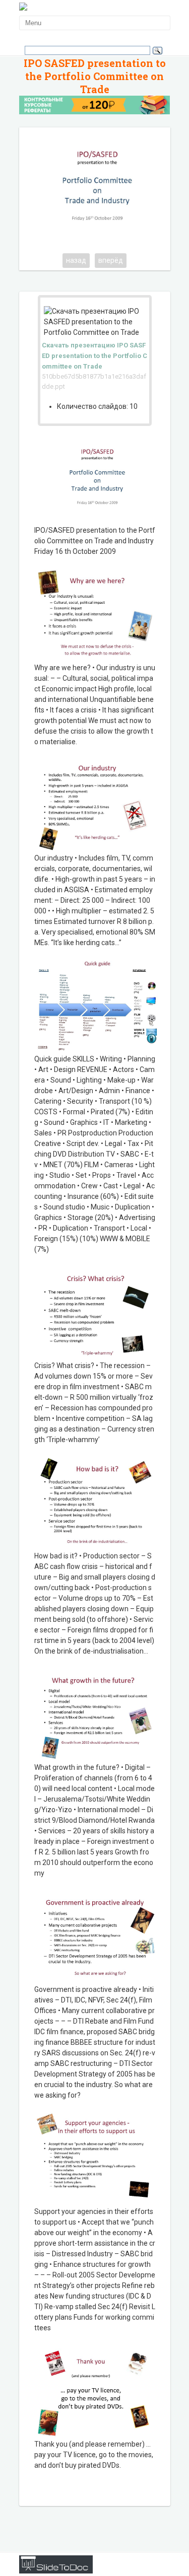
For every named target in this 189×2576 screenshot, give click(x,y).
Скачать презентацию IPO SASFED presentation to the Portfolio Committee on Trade (94, 356)
